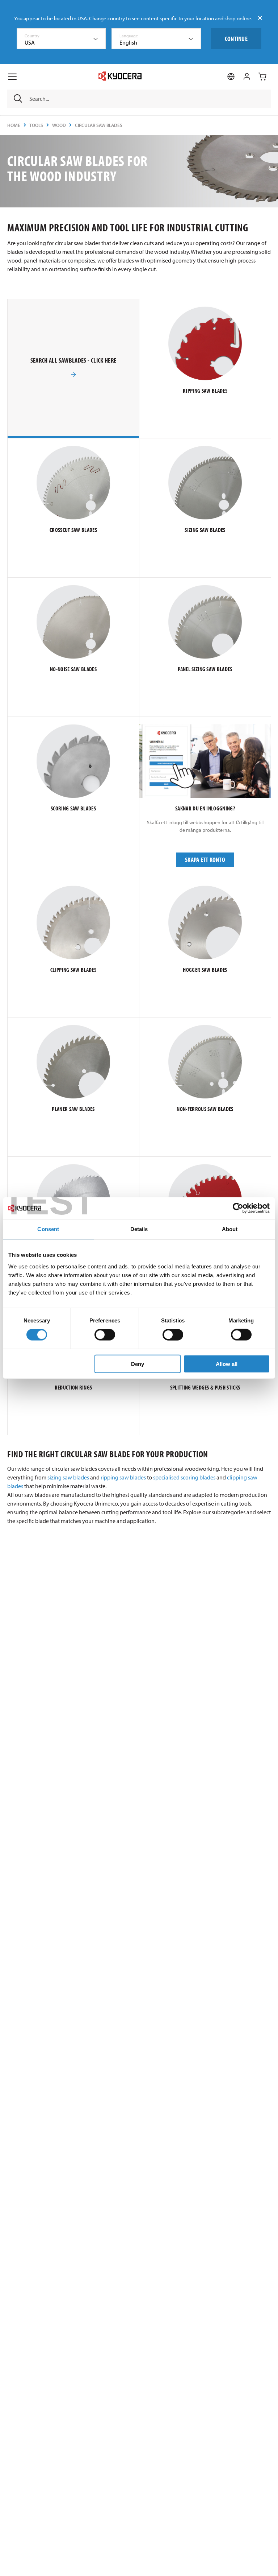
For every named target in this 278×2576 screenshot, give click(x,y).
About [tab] (230, 1229)
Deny (138, 1364)
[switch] (105, 1335)
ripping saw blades (123, 1477)
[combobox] (62, 39)
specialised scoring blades (184, 1477)
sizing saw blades (68, 1477)
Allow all (227, 1364)
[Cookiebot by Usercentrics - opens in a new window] (238, 1208)
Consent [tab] (48, 1229)
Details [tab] (139, 1229)
